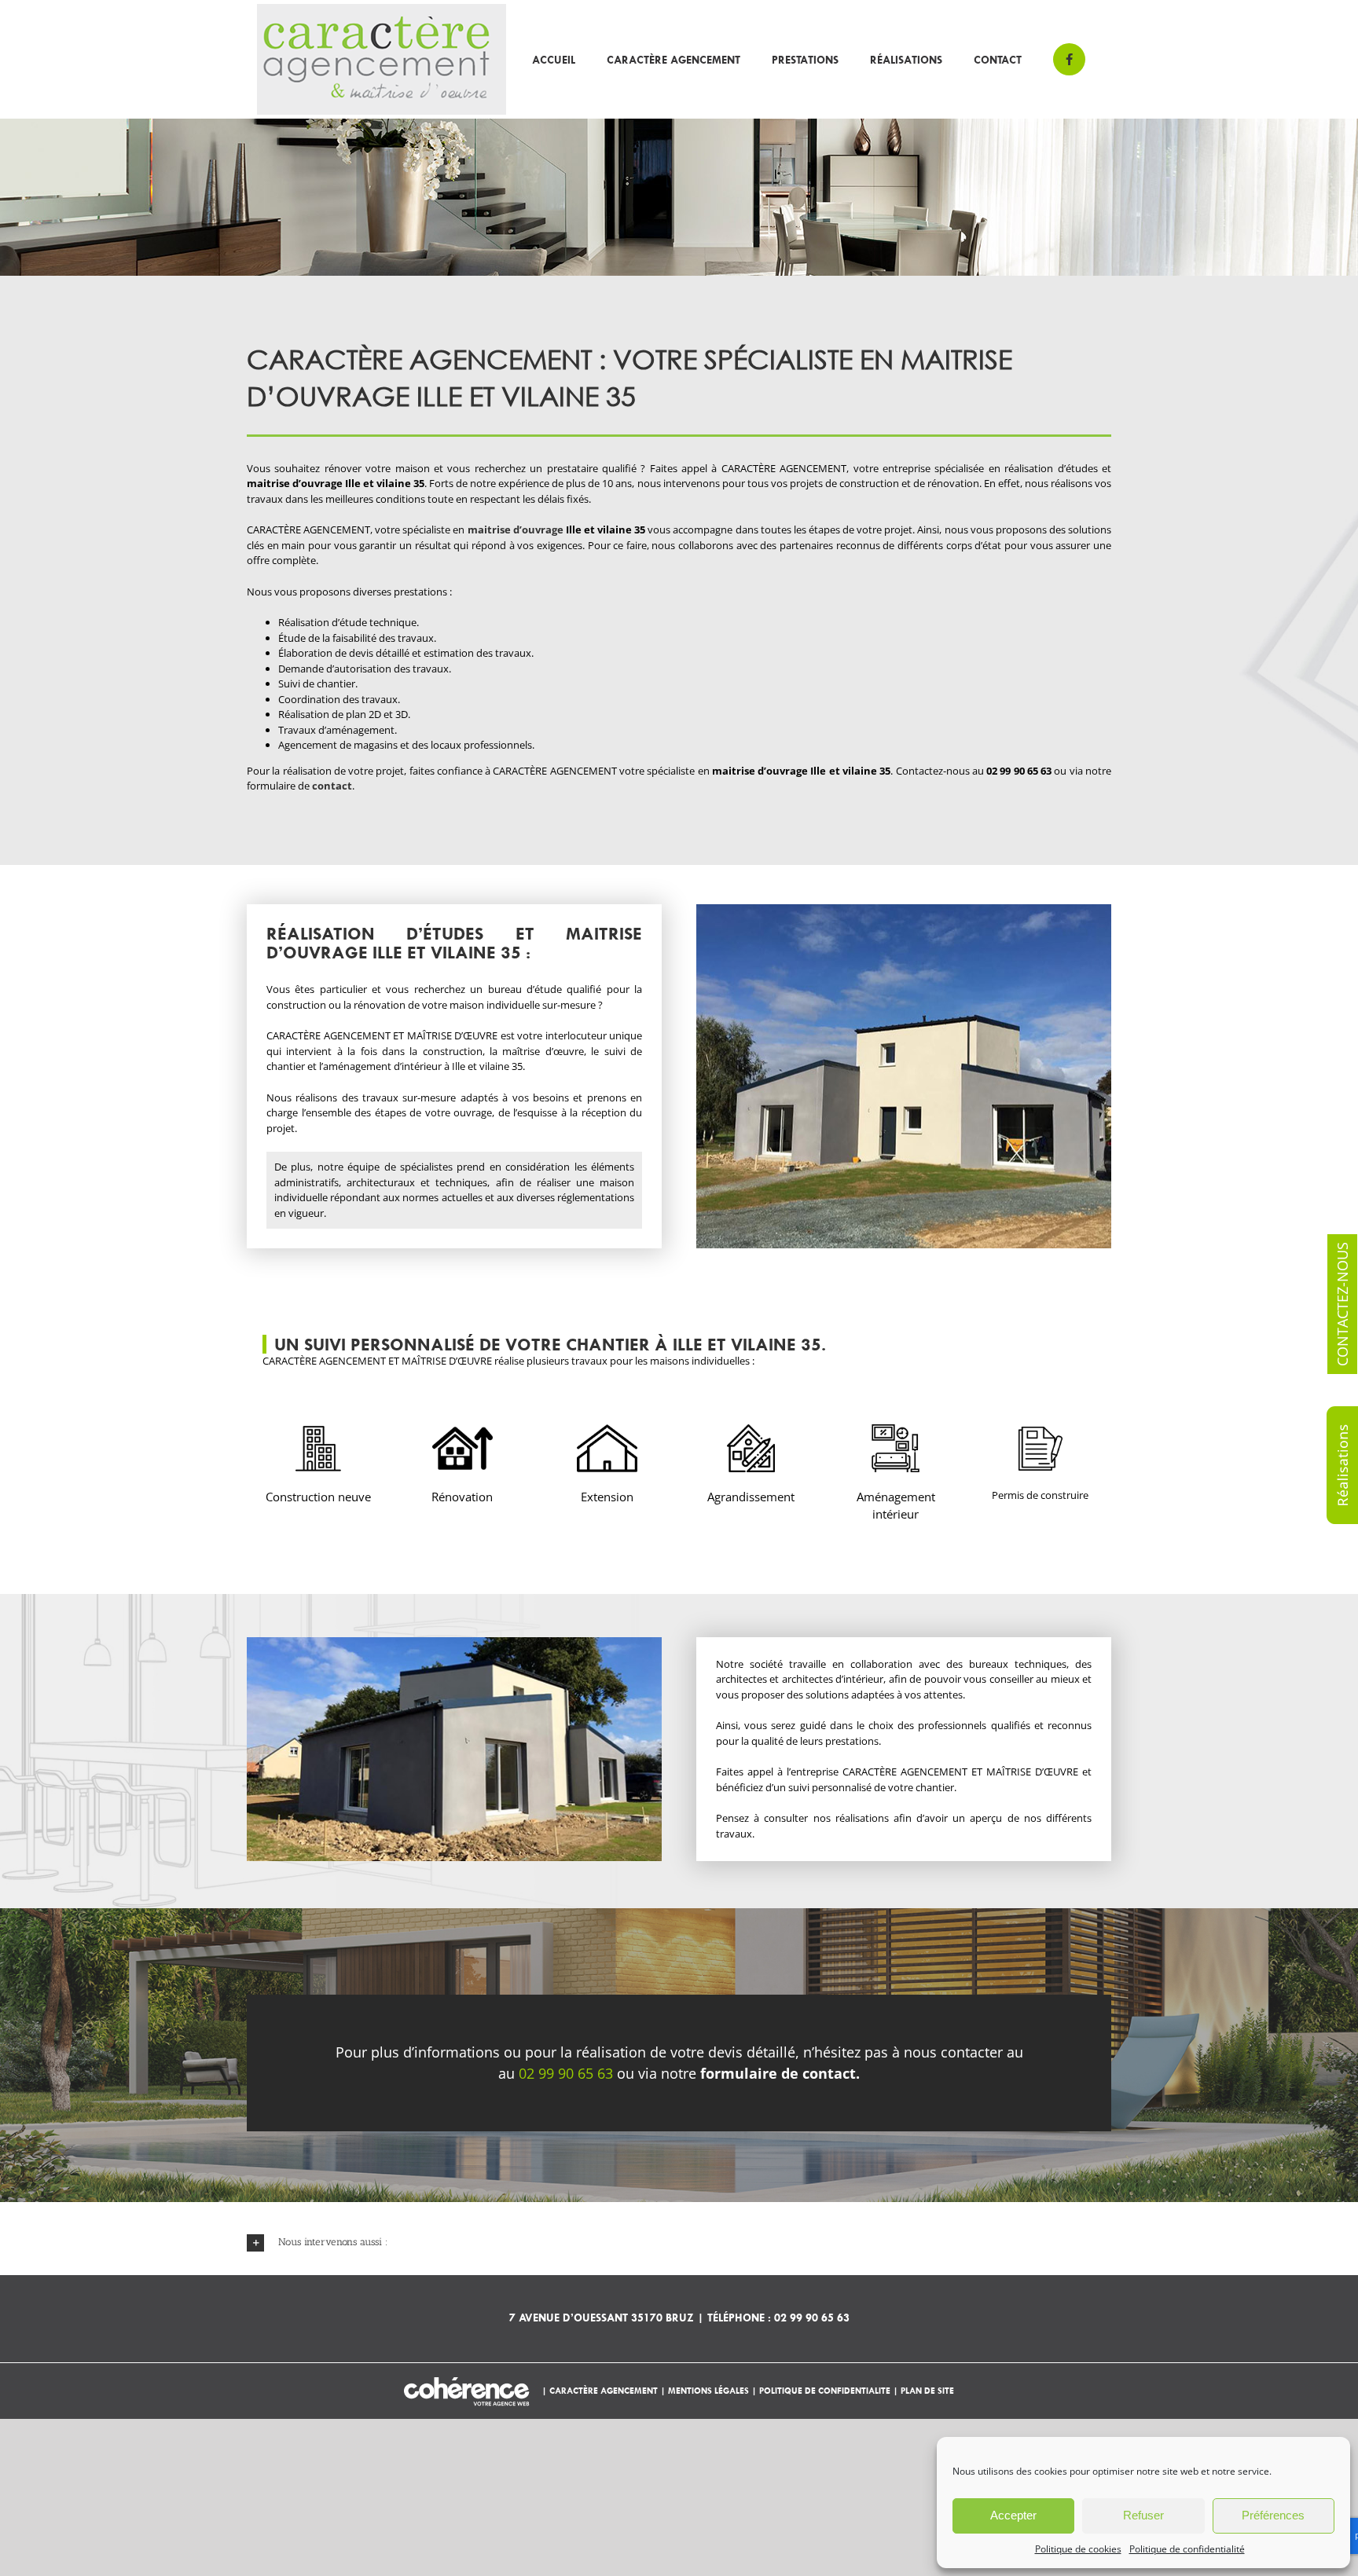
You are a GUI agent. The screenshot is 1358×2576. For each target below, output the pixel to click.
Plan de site (927, 2390)
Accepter (1013, 2515)
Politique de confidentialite (825, 2390)
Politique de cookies (1078, 2549)
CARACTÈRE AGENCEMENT (605, 2390)
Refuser (1143, 2515)
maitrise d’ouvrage (516, 529)
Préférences (1273, 2515)
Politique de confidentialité (1187, 2549)
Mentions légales (708, 2390)
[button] (679, 2243)
